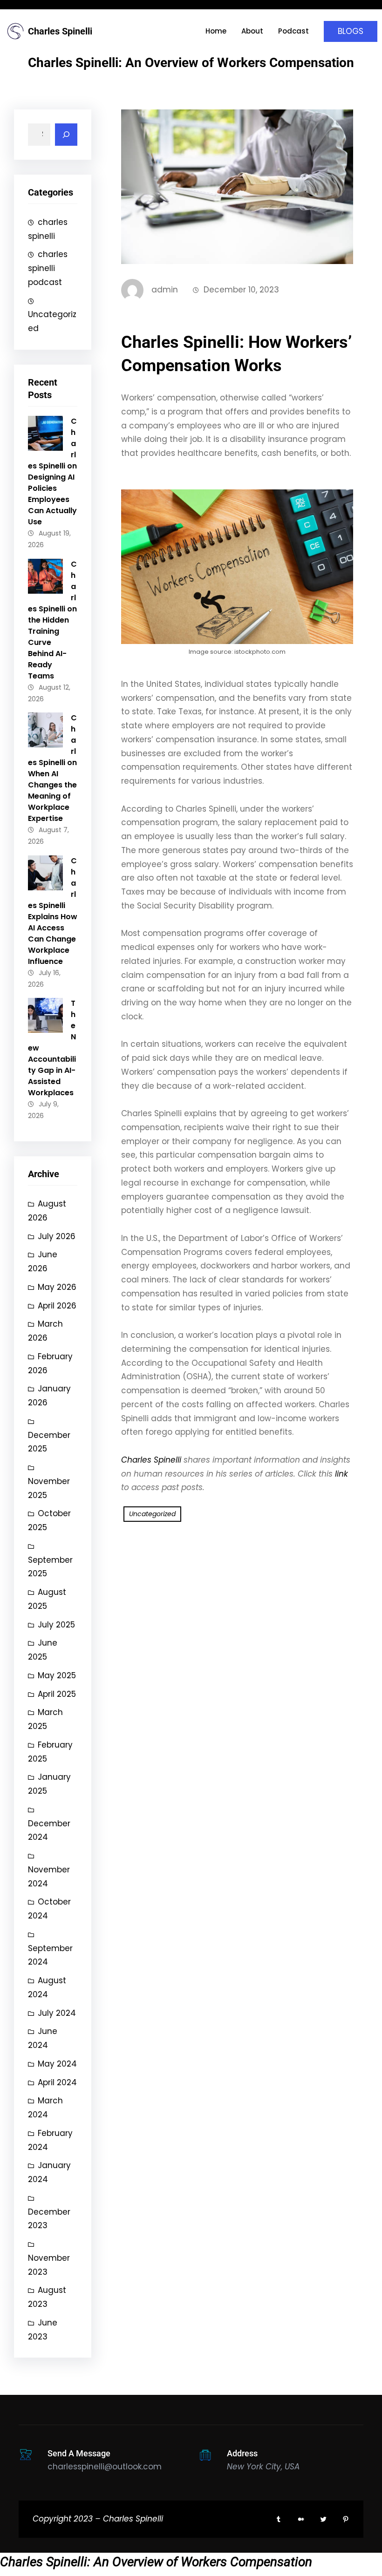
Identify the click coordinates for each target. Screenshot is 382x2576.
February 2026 (50, 1363)
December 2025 (49, 1442)
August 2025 (47, 1599)
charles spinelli (48, 229)
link (341, 1474)
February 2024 (50, 2140)
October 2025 (49, 1520)
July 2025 (56, 1625)
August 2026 (47, 1211)
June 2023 (43, 2330)
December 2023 (49, 2219)
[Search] (66, 135)
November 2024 (49, 1877)
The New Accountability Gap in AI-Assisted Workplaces (52, 1048)
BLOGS (351, 31)
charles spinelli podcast (48, 268)
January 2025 (49, 1784)
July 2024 (57, 2013)
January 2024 (49, 2172)
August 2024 (47, 1987)
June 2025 (43, 1650)
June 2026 (43, 1261)
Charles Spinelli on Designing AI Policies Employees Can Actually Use (52, 471)
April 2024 (57, 2082)
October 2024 (49, 1909)
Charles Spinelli (60, 31)
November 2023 (49, 2265)
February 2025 (50, 1752)
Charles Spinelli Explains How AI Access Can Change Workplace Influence (53, 911)
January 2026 (49, 1396)
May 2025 (57, 1675)
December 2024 (49, 1830)
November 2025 (49, 1488)
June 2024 (43, 2038)
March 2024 (45, 2108)
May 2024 (57, 2064)
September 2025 (50, 1567)
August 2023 (47, 2297)
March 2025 (45, 1719)
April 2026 (57, 1306)
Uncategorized (52, 321)
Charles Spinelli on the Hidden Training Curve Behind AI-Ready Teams (52, 620)
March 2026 (45, 1331)
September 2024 (50, 1955)
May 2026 (57, 1287)
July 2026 (57, 1236)
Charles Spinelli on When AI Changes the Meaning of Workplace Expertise (52, 768)
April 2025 (57, 1694)
